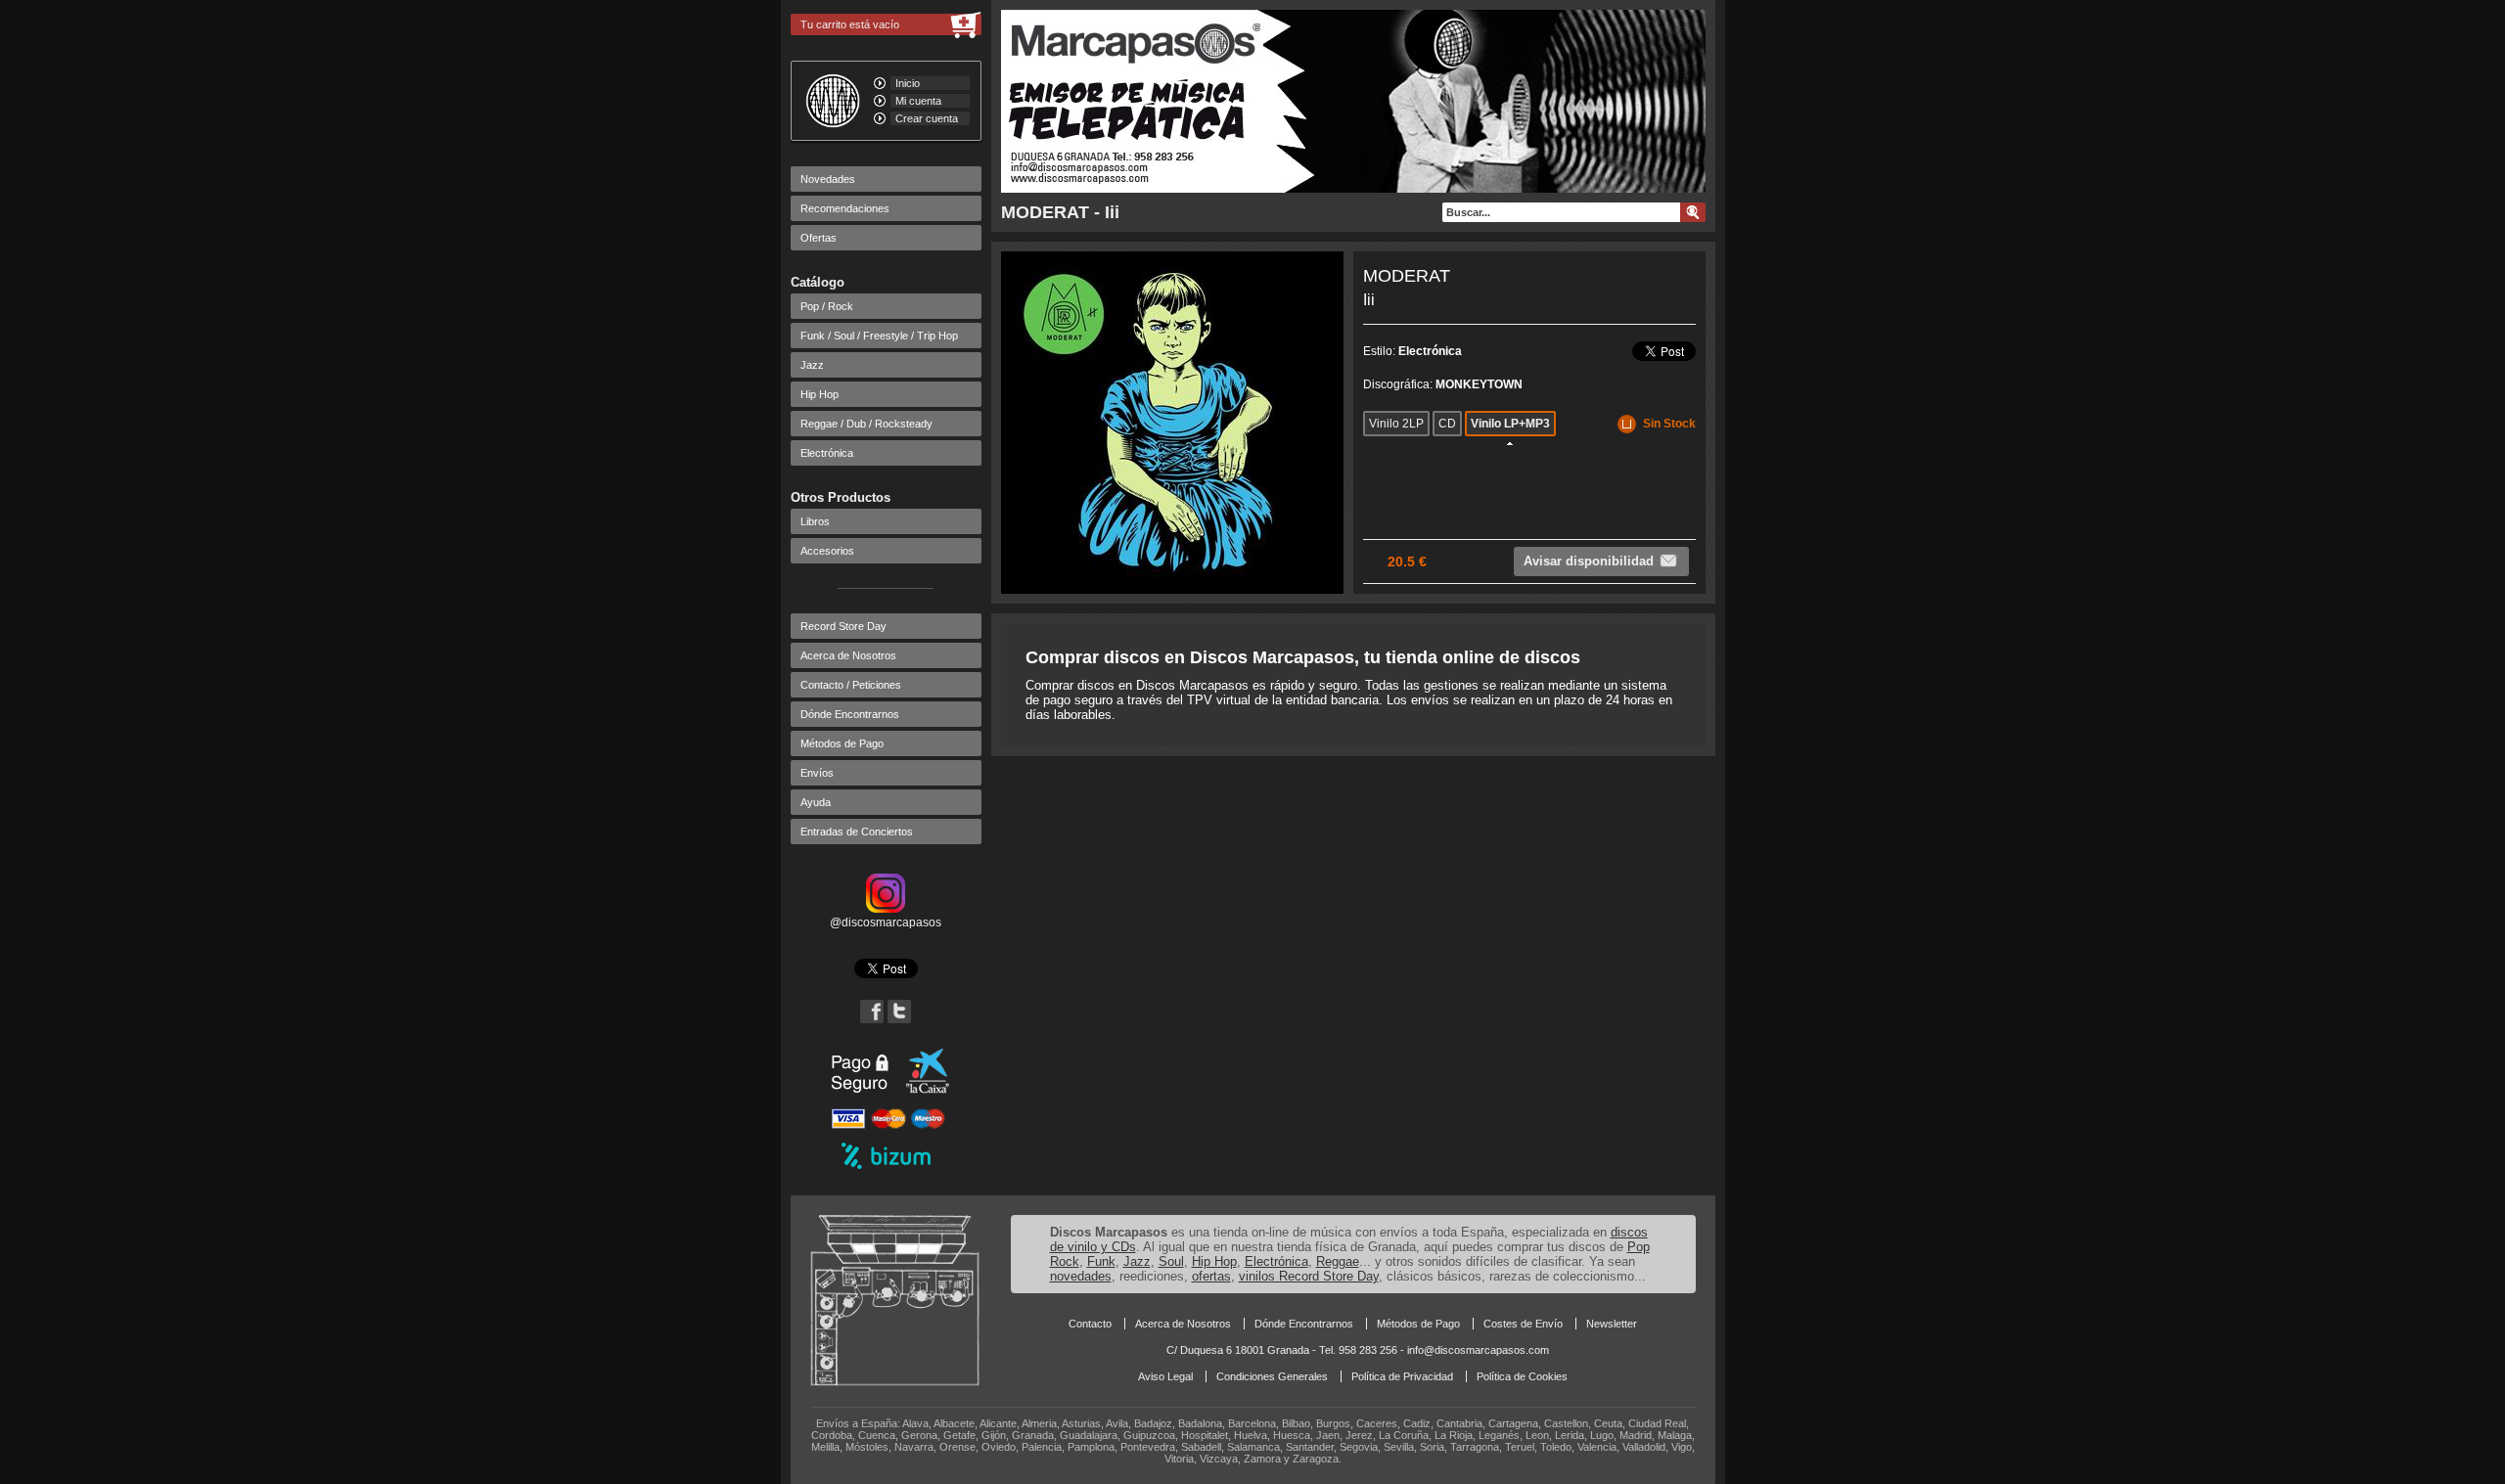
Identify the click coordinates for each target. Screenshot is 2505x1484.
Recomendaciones (845, 208)
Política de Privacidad (1402, 1376)
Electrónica (827, 453)
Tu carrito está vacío (850, 24)
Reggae (1338, 1261)
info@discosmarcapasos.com (1478, 1350)
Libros (815, 521)
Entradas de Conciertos (857, 832)
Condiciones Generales (1272, 1376)
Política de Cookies (1522, 1376)
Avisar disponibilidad (1589, 561)
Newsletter (1612, 1324)
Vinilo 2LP (1396, 424)
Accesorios (827, 551)
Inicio (908, 83)
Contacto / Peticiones (851, 685)
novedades (1081, 1276)
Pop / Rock (827, 306)
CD (1447, 424)
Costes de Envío (1523, 1324)
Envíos (817, 773)
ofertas (1211, 1276)
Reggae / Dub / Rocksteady (866, 424)
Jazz (812, 365)
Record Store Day (843, 626)
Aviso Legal (1165, 1376)
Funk (1101, 1261)
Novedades (828, 179)
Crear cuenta (927, 118)
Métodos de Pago (842, 743)
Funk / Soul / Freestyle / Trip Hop (879, 336)
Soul (1171, 1261)
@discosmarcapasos (886, 922)
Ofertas (819, 238)
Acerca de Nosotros (848, 655)
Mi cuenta (918, 101)
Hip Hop (820, 394)
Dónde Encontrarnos (850, 714)
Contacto (1090, 1324)
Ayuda (816, 802)
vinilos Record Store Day (1309, 1276)
